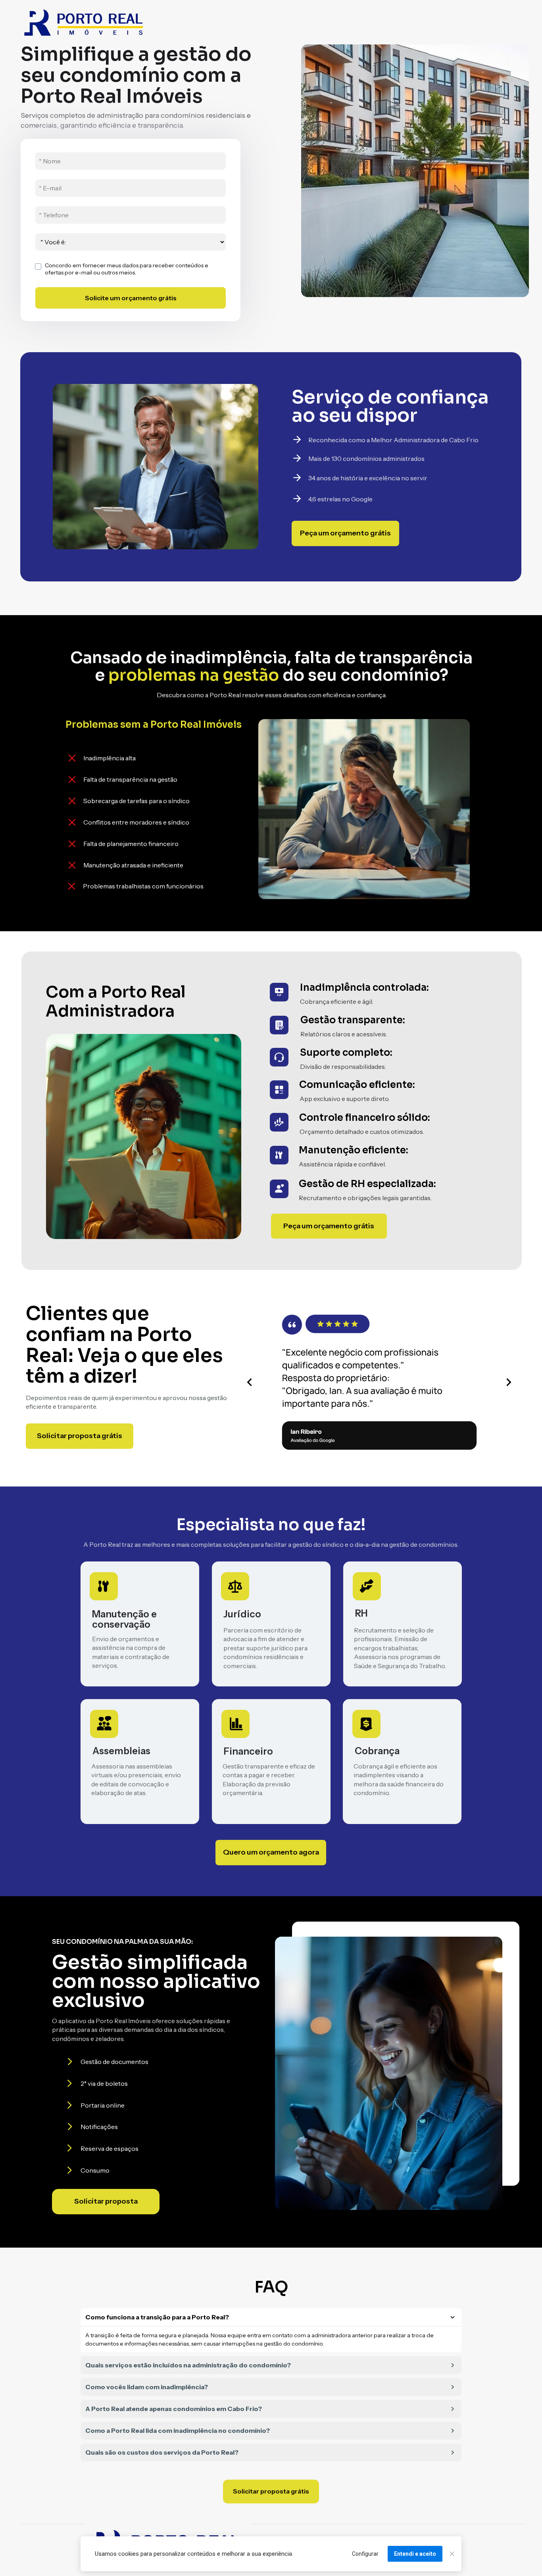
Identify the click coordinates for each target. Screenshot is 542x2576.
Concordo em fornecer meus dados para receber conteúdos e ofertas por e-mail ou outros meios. (127, 269)
